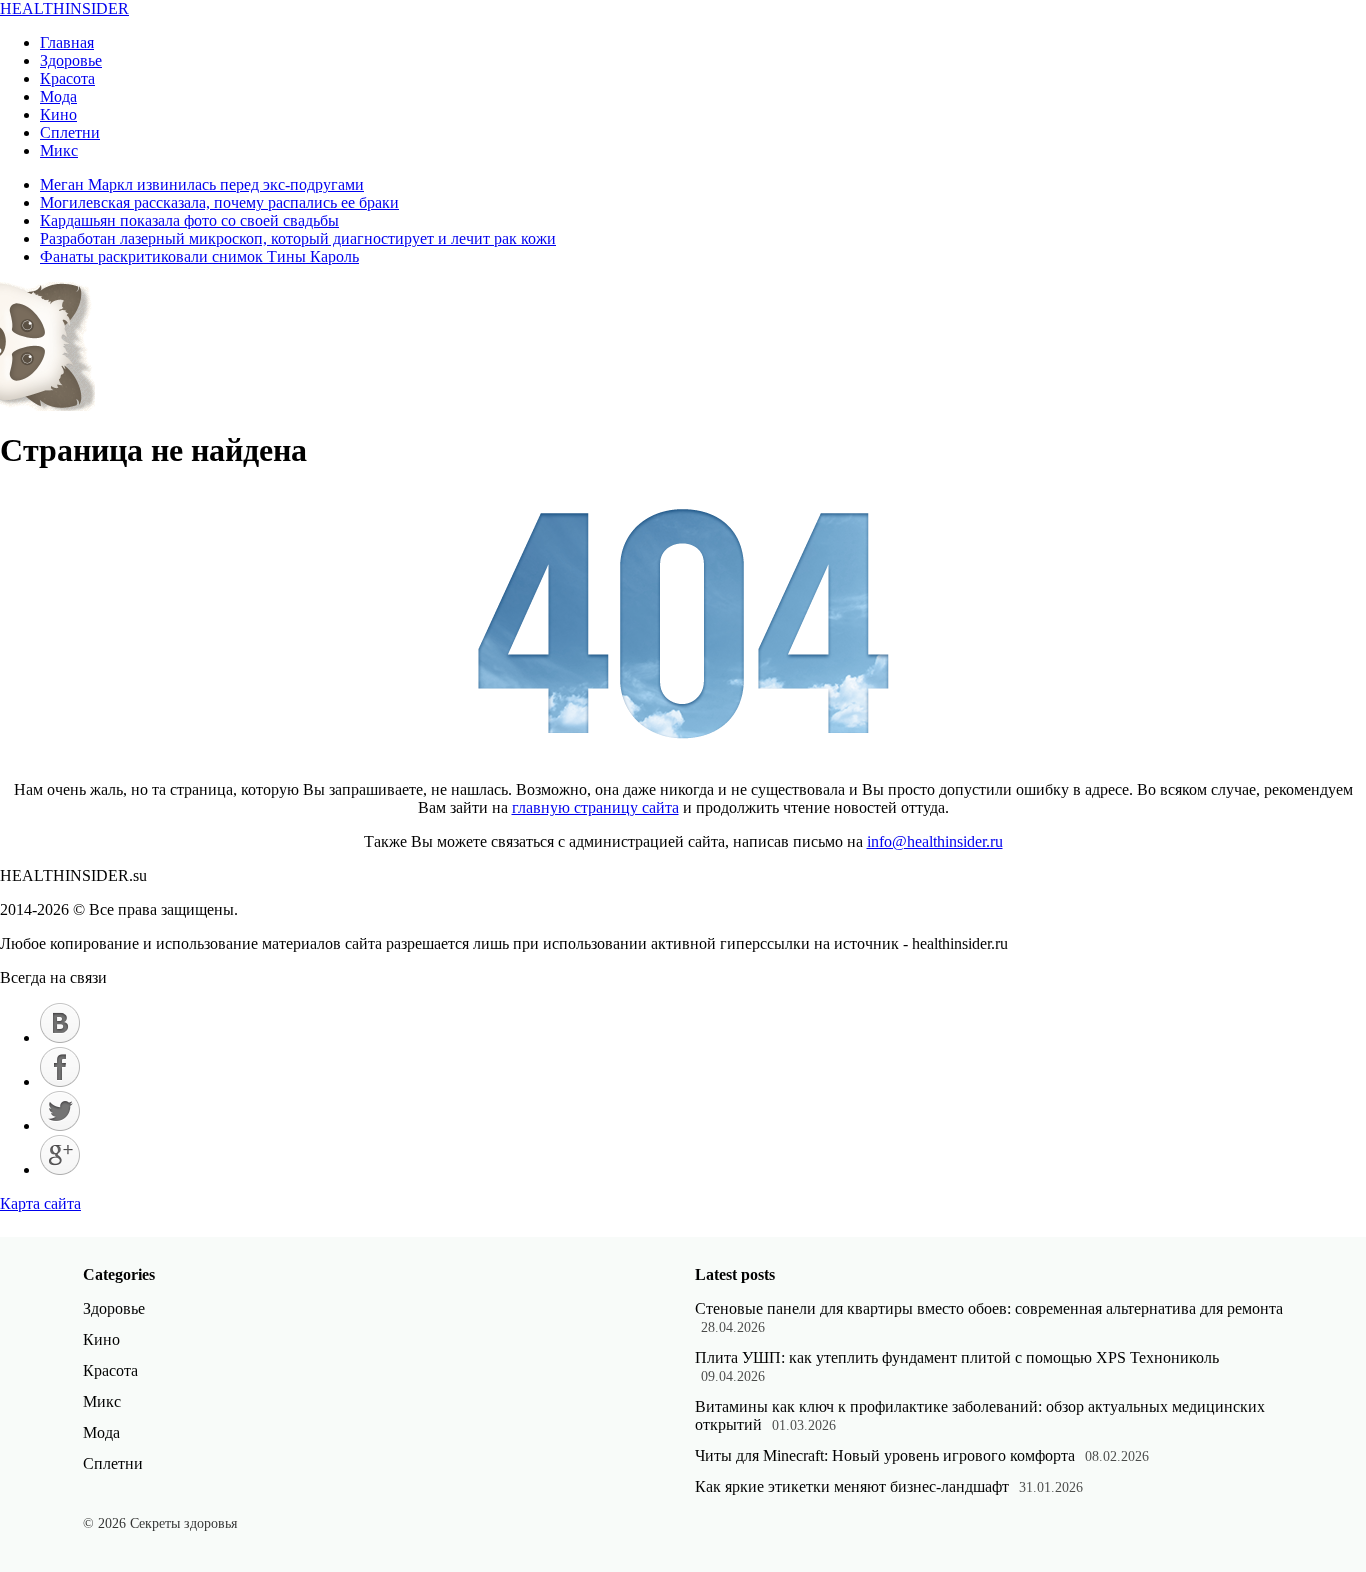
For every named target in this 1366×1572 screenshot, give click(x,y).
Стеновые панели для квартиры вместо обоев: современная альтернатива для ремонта (989, 1308)
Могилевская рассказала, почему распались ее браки (219, 202)
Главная (67, 42)
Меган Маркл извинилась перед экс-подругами (202, 184)
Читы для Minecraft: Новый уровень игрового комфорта (885, 1455)
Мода (58, 96)
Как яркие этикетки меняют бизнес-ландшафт (852, 1486)
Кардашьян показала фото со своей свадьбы (189, 220)
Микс (59, 150)
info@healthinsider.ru (935, 841)
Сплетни (70, 132)
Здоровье (71, 60)
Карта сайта (40, 1203)
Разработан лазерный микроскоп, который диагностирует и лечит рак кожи (298, 238)
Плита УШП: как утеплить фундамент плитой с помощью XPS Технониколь (957, 1357)
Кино (58, 114)
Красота (67, 78)
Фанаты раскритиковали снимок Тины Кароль (199, 256)
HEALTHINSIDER (64, 8)
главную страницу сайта (595, 807)
